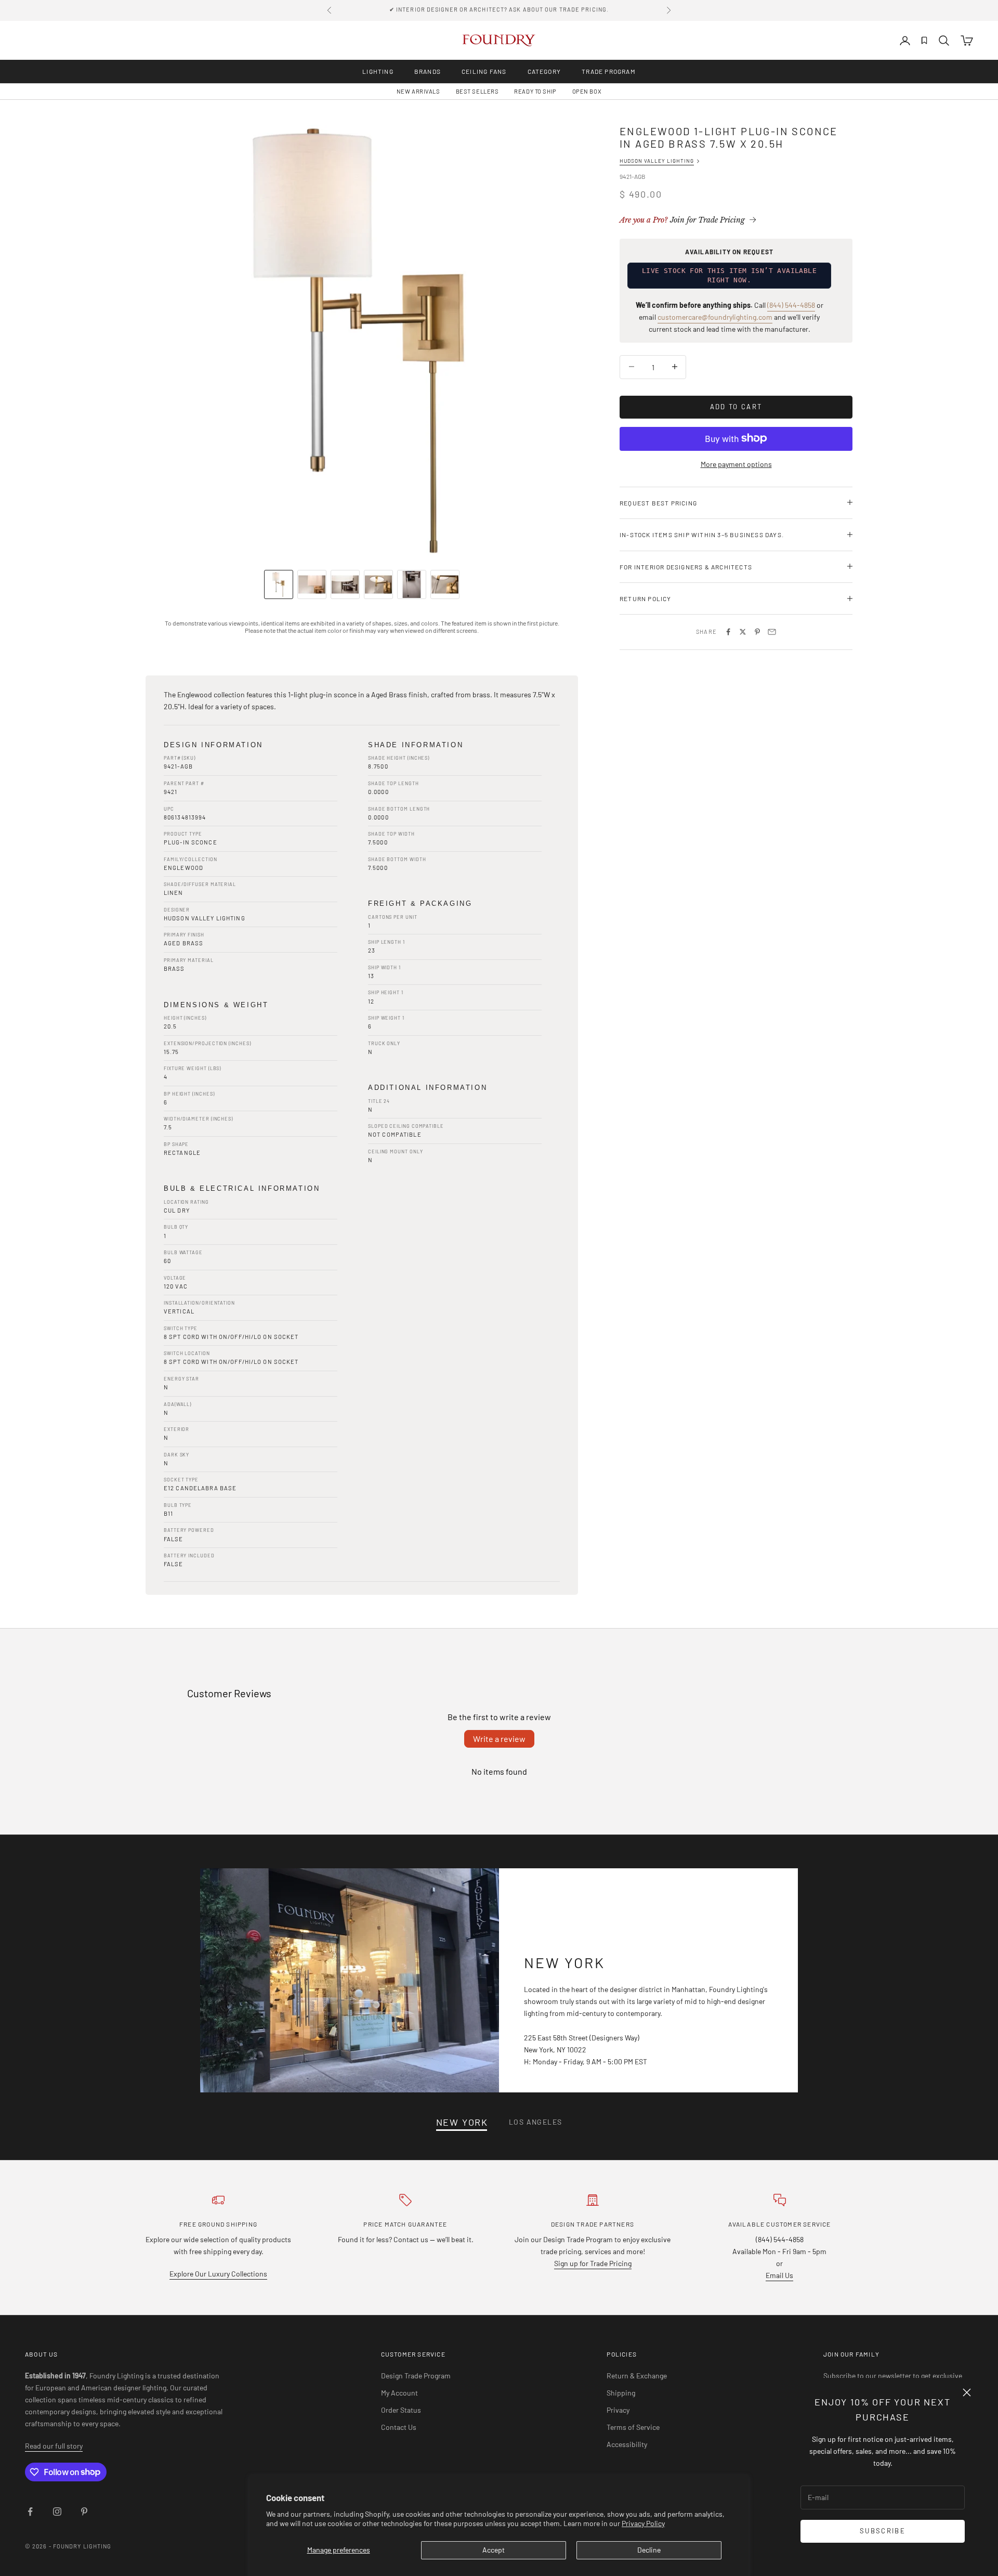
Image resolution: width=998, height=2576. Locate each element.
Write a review (499, 1739)
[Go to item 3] (345, 584)
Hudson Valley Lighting (657, 161)
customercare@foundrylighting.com (715, 317)
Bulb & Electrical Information (242, 1188)
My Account (399, 2393)
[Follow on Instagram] (57, 2512)
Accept (494, 2550)
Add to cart (736, 406)
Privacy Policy (643, 2523)
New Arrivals (418, 91)
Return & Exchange (637, 2376)
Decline (649, 2550)
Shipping (621, 2393)
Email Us (779, 2275)
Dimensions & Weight (216, 1005)
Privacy (618, 2410)
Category (544, 71)
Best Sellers (477, 91)
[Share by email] (772, 632)
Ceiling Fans (484, 71)
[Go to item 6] (445, 584)
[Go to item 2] (312, 584)
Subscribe (883, 2531)
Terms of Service (633, 2427)
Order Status (401, 2410)
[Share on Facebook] (728, 632)
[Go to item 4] (378, 584)
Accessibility (627, 2444)
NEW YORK (462, 2122)
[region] (362, 341)
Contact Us (399, 2427)
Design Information (213, 745)
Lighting (378, 71)
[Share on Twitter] (743, 632)
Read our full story (54, 2446)
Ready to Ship (535, 91)
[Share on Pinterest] (757, 632)
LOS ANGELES (535, 2122)
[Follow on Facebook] (30, 2512)
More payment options (736, 464)
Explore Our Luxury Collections (218, 2274)
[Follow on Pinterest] (84, 2512)
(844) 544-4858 (791, 305)
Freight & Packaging (420, 903)
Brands (428, 71)
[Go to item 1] (279, 584)
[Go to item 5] (412, 584)
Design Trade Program (416, 2376)
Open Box (587, 91)
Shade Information (416, 745)
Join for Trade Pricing (682, 220)
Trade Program (609, 71)
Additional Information (428, 1088)
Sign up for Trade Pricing (593, 2263)
